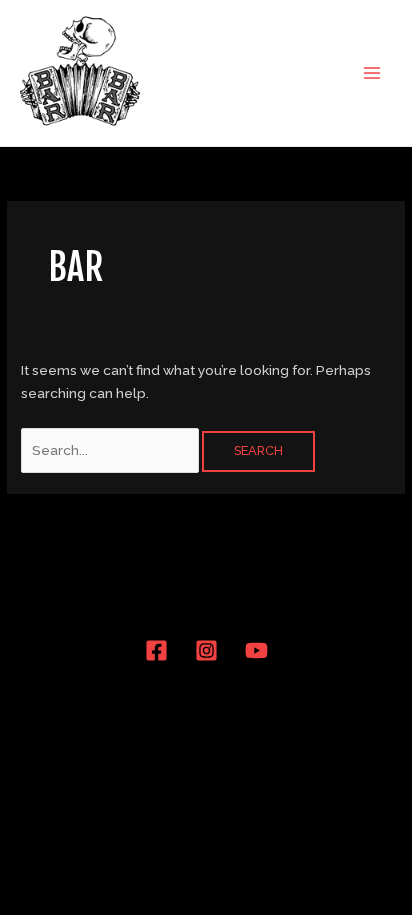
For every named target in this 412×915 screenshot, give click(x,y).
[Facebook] (156, 650)
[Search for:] (111, 450)
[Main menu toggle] (372, 72)
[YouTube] (256, 650)
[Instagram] (206, 650)
